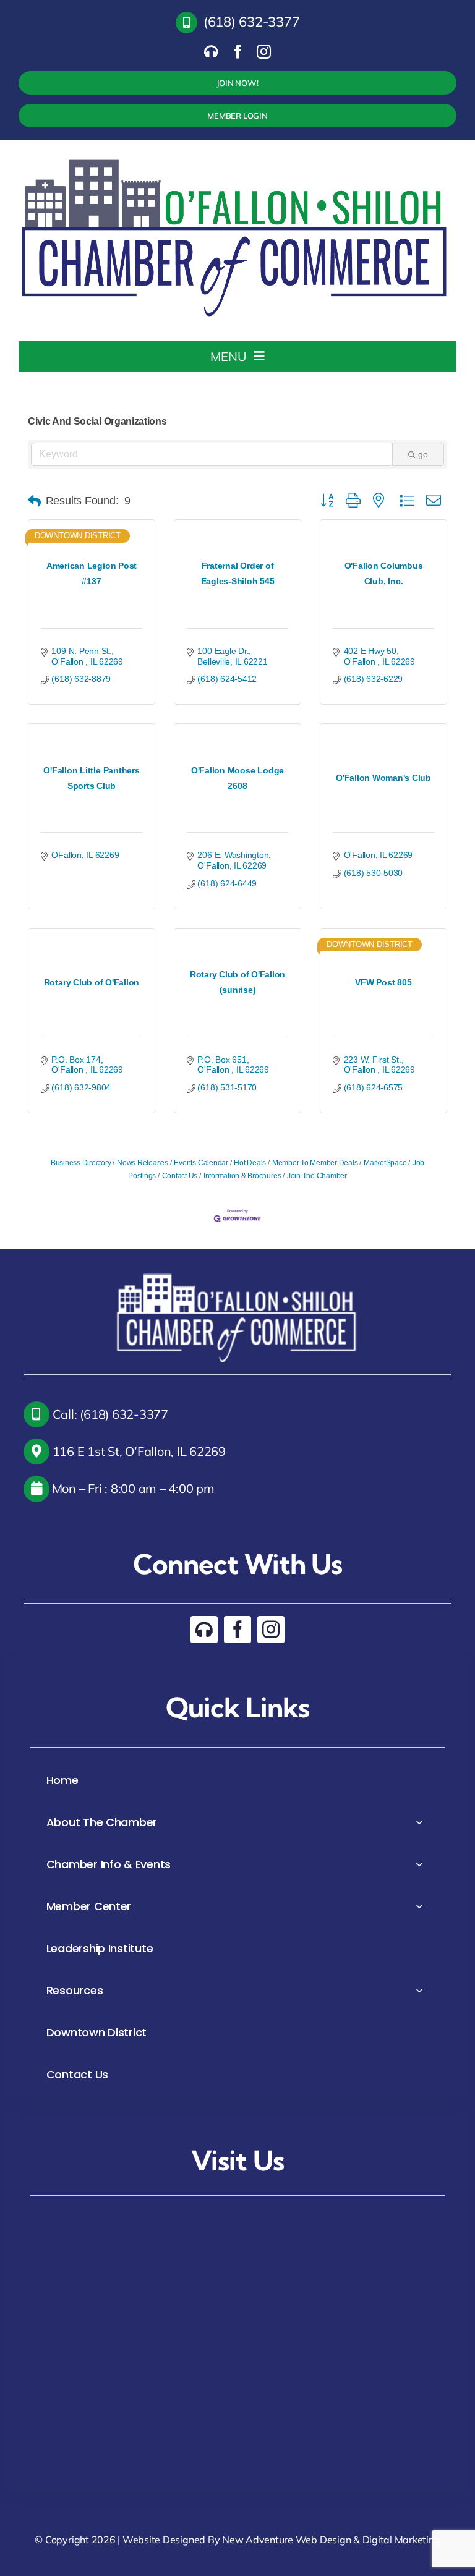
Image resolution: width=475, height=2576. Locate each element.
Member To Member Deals (315, 1163)
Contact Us (180, 1176)
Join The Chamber (317, 1176)
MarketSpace (385, 1163)
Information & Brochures (242, 1176)
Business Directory (81, 1163)
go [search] (423, 454)
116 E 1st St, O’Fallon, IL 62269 (138, 1451)
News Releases (143, 1163)
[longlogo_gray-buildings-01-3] (236, 155)
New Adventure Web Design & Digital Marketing (331, 2540)
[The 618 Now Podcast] (211, 52)
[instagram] (264, 52)
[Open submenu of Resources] (419, 1990)
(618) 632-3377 (252, 22)
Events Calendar (201, 1163)
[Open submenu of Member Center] (419, 1906)
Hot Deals (250, 1163)
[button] (34, 501)
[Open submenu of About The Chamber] (419, 1822)
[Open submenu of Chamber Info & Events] (419, 1864)
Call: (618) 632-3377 (109, 1414)
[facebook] (238, 52)
